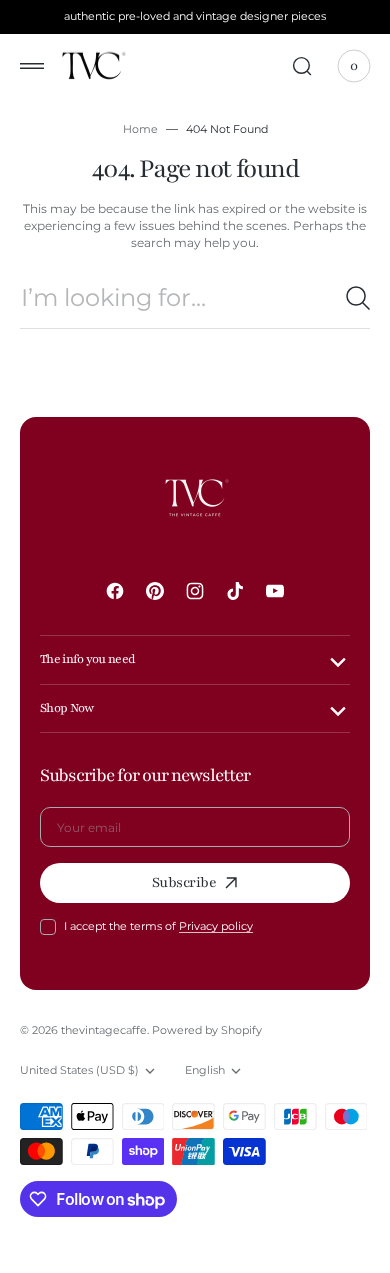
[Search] (358, 298)
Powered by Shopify (207, 1030)
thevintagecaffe (104, 1030)
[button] (32, 66)
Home (140, 129)
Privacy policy (216, 926)
